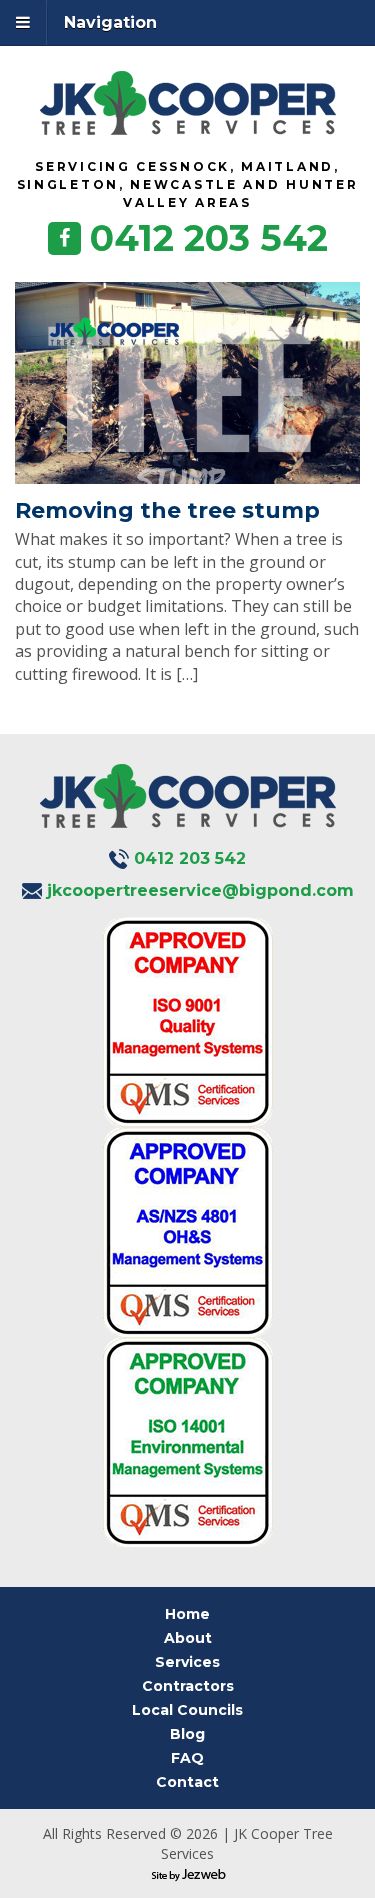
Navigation (110, 22)
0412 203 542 (209, 238)
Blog (187, 1734)
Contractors (188, 1686)
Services (187, 1662)
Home (187, 1614)
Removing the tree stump (167, 510)
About (188, 1638)
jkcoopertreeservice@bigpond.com (200, 890)
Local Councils (187, 1710)
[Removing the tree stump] (187, 383)
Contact (187, 1782)
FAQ (187, 1758)
